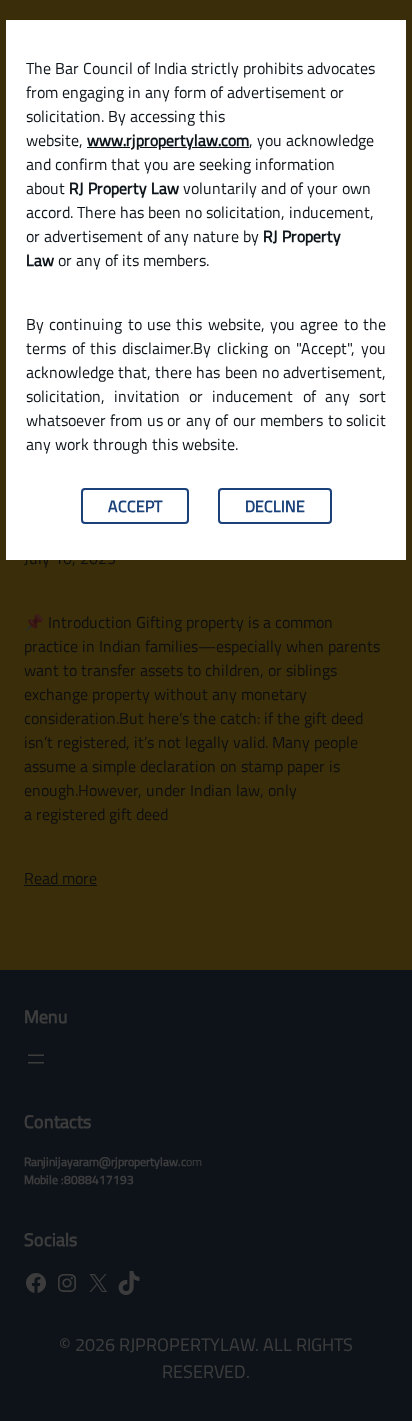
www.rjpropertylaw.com (168, 140)
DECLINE (275, 506)
